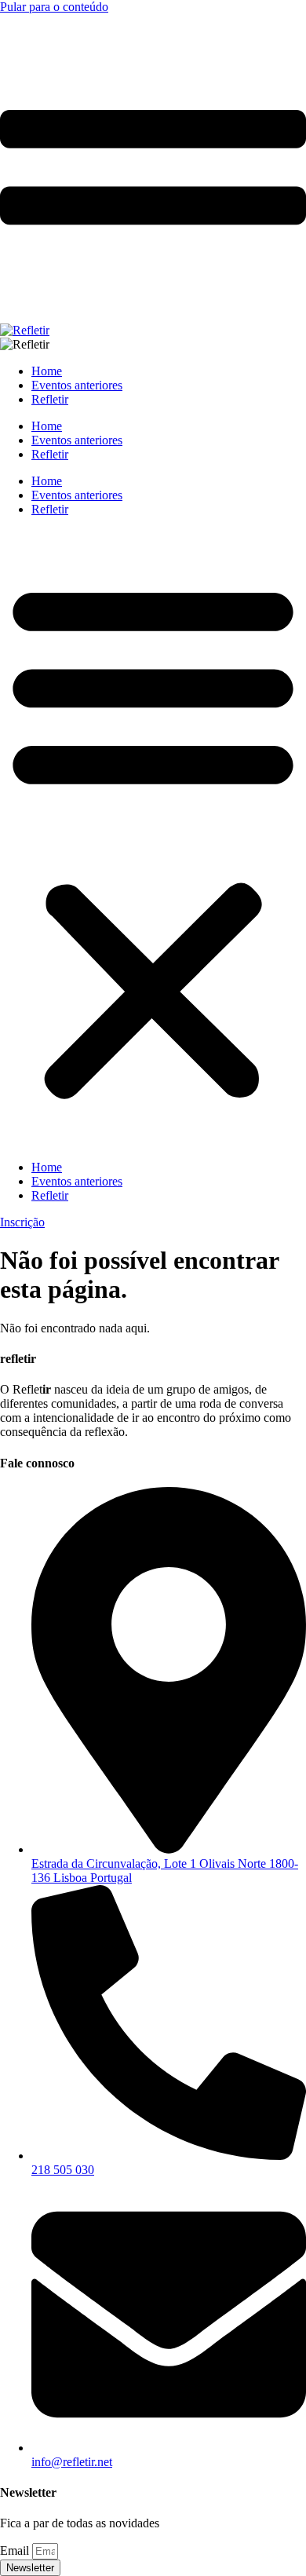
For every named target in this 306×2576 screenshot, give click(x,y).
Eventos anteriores (77, 495)
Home (47, 481)
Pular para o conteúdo (54, 7)
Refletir (50, 509)
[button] (153, 839)
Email (16, 2550)
